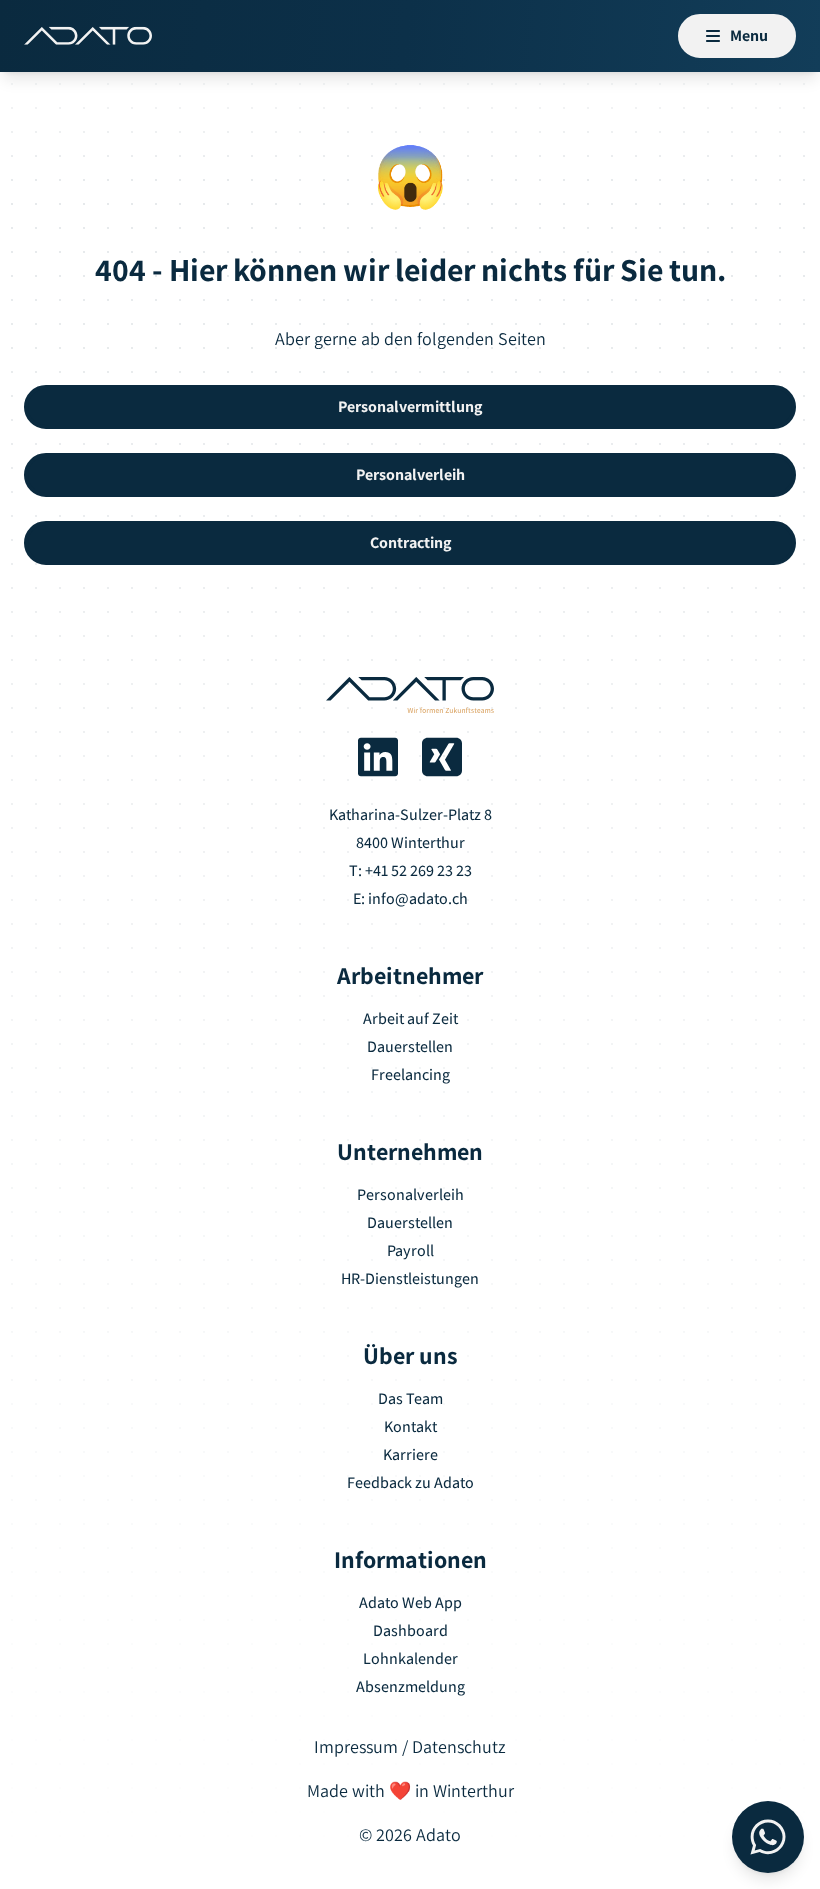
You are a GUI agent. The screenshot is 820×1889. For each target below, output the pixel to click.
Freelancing (410, 1074)
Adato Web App (410, 1602)
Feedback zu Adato (410, 1482)
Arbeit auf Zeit (410, 1018)
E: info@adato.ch (410, 898)
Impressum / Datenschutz (410, 1746)
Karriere (410, 1454)
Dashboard (410, 1630)
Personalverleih (410, 1194)
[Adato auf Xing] (442, 757)
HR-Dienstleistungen (410, 1278)
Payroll (410, 1250)
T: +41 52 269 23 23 (410, 870)
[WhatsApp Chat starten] (768, 1837)
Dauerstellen (410, 1046)
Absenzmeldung (410, 1686)
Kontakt (410, 1426)
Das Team (410, 1398)
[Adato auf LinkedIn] (378, 757)
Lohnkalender (410, 1658)
